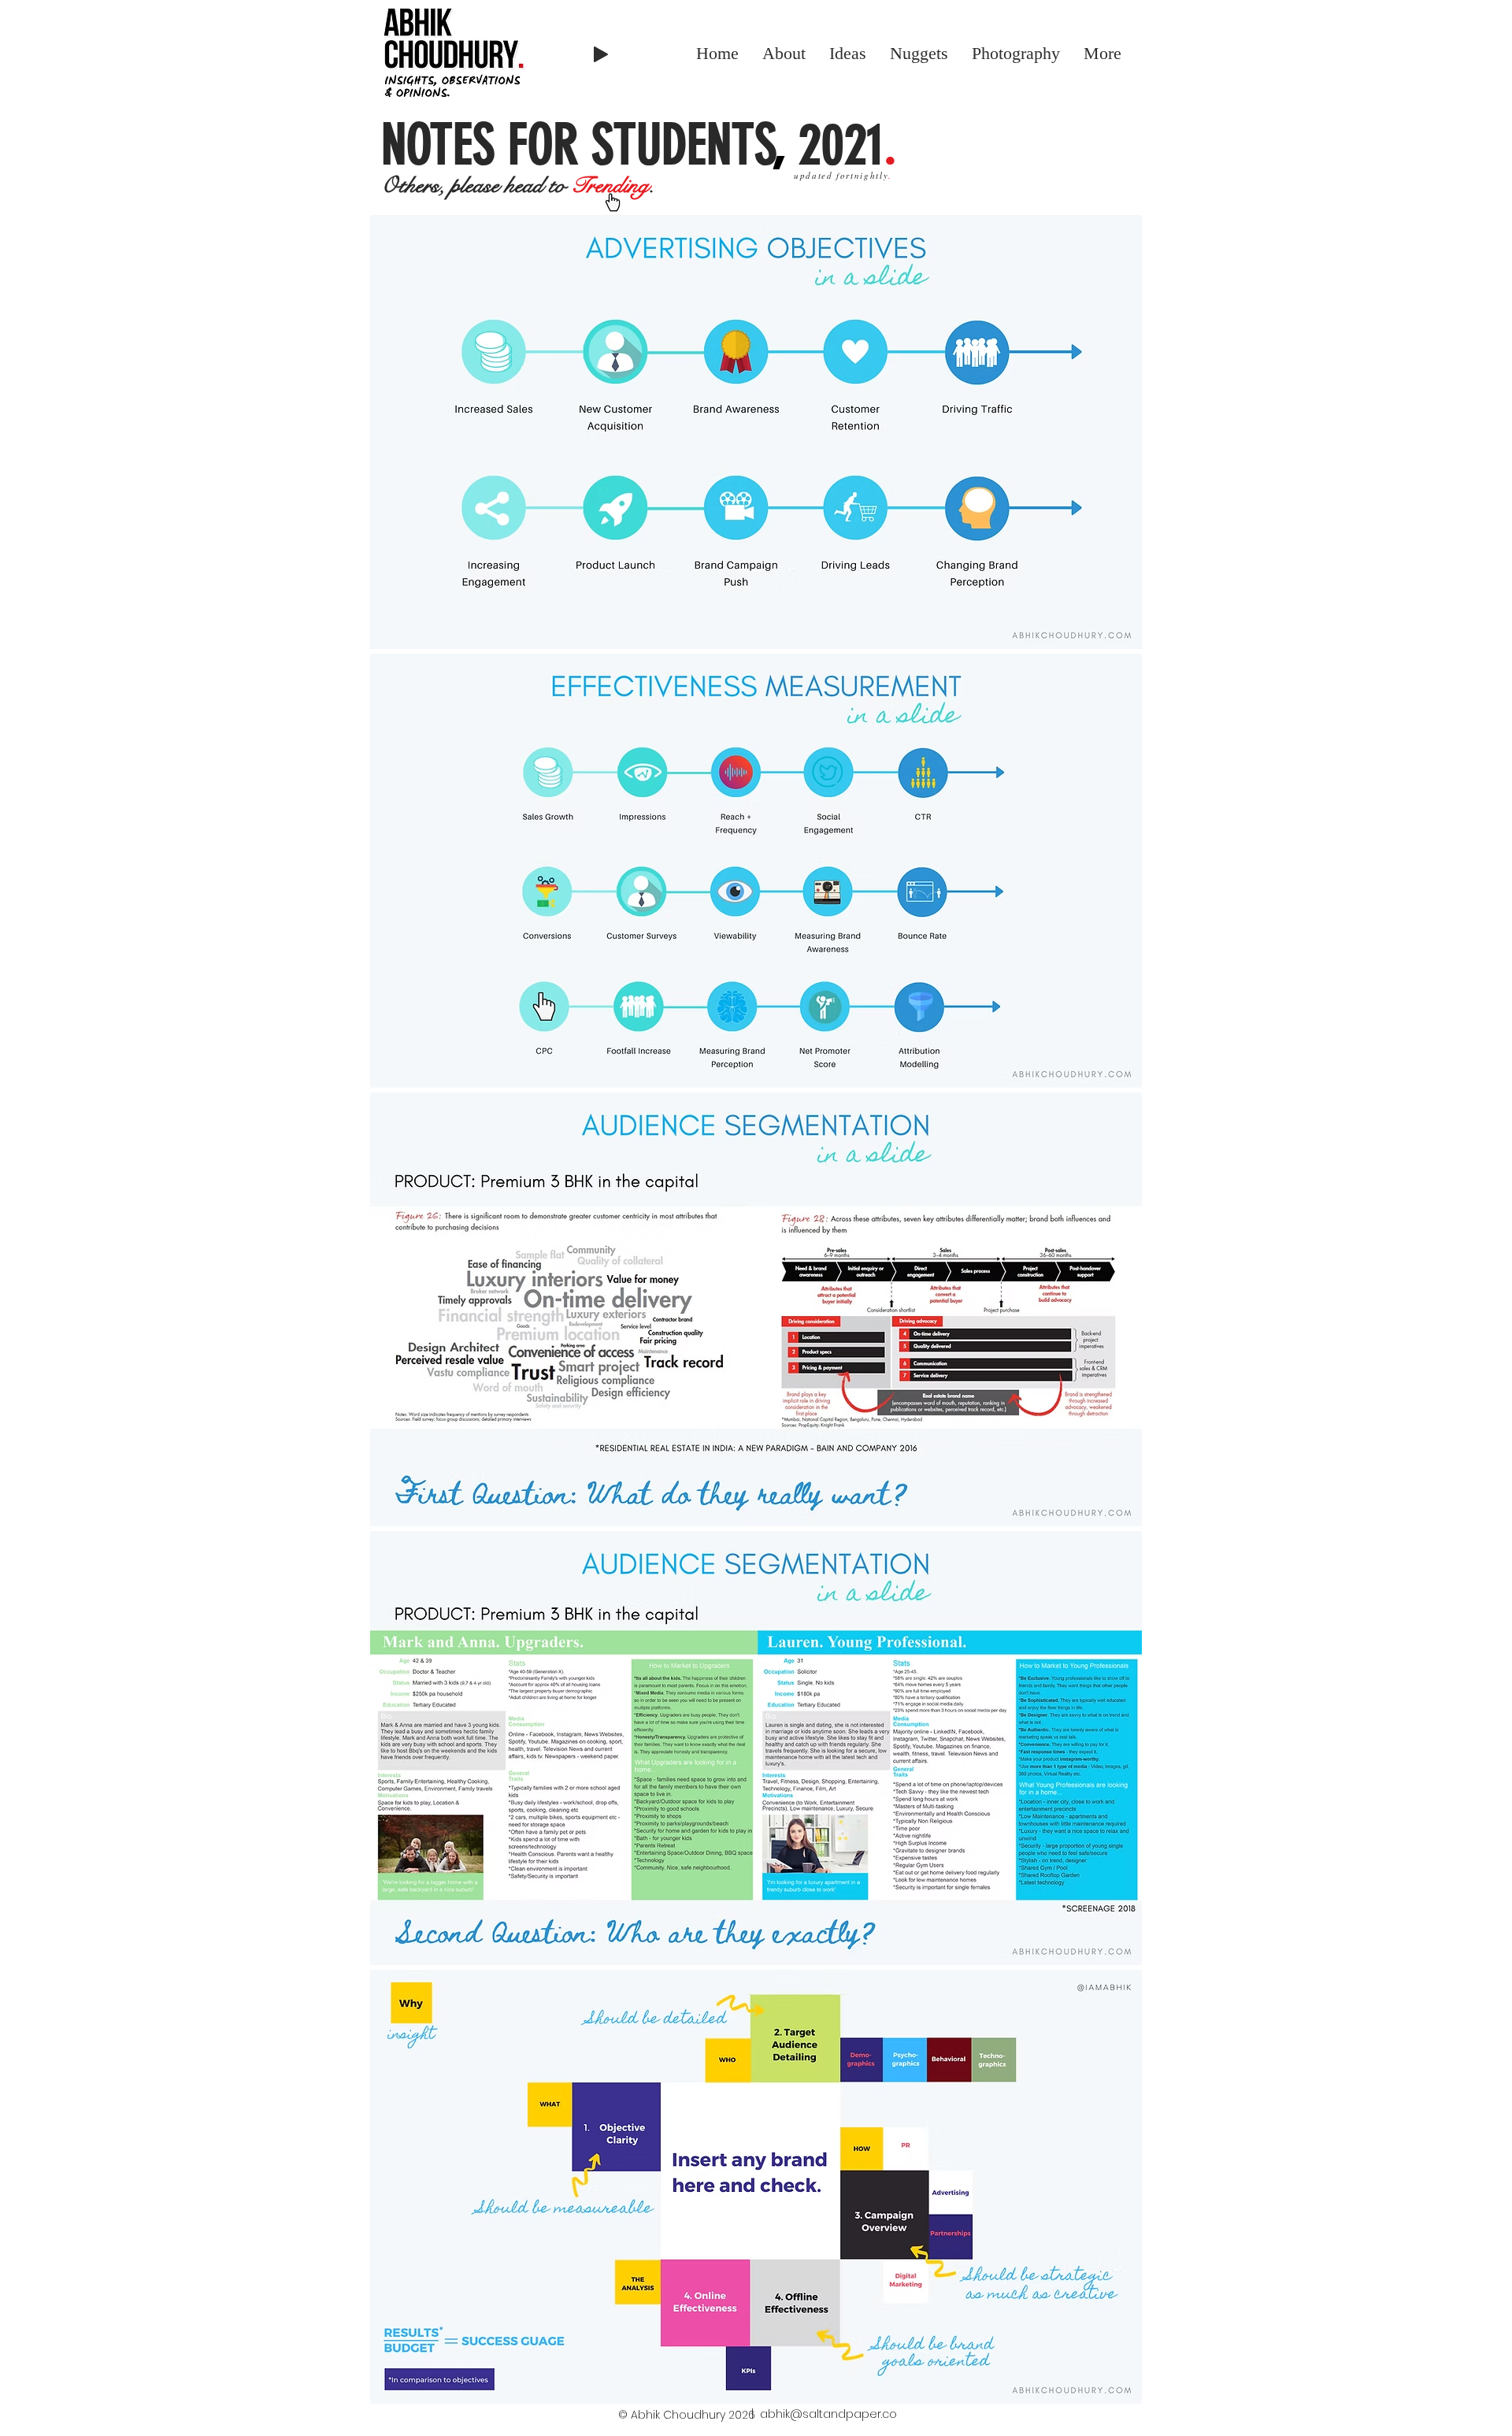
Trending (610, 185)
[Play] (601, 54)
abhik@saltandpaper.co (828, 2414)
